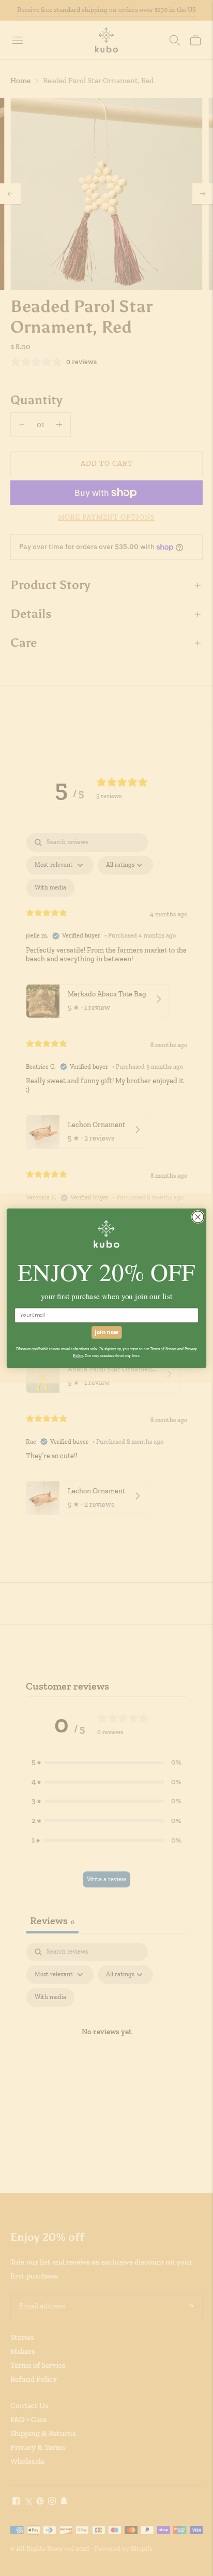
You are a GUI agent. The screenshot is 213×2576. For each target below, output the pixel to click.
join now (106, 1332)
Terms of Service (164, 1349)
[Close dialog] (198, 1217)
